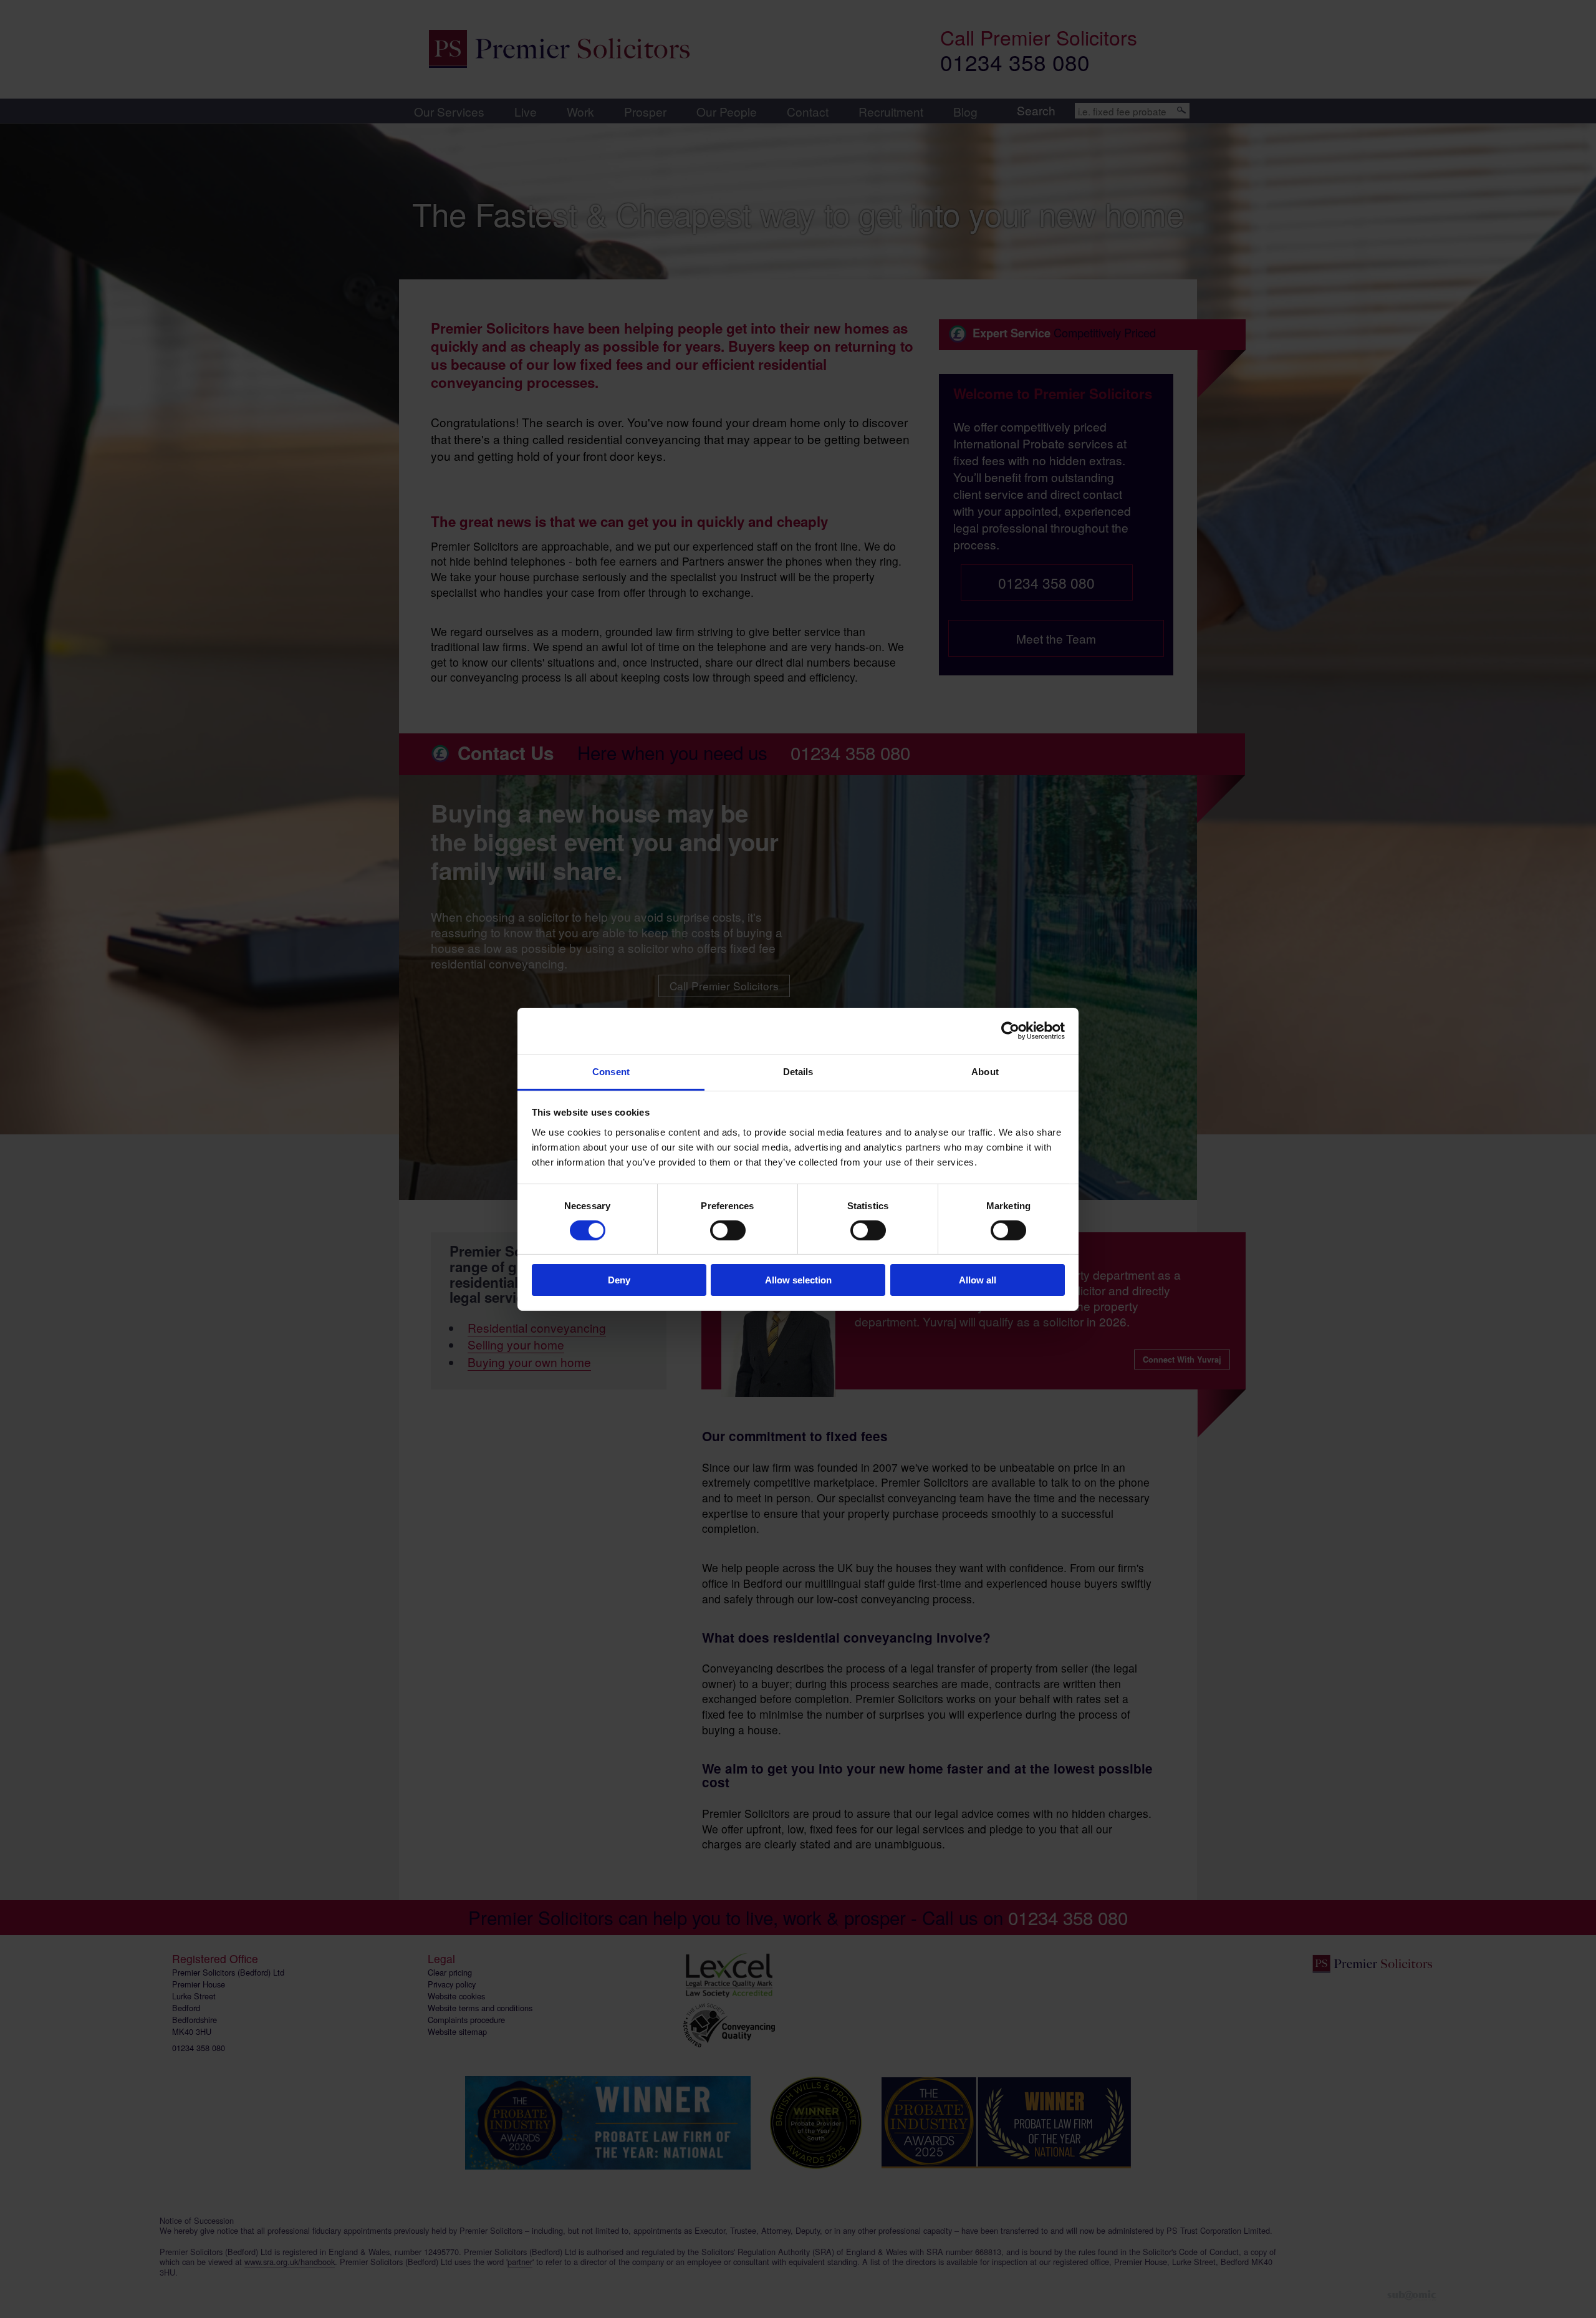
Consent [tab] (611, 1071)
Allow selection (798, 1280)
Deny (619, 1280)
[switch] (728, 1230)
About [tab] (985, 1071)
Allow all (978, 1280)
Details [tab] (798, 1071)
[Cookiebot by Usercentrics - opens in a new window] (1010, 1031)
